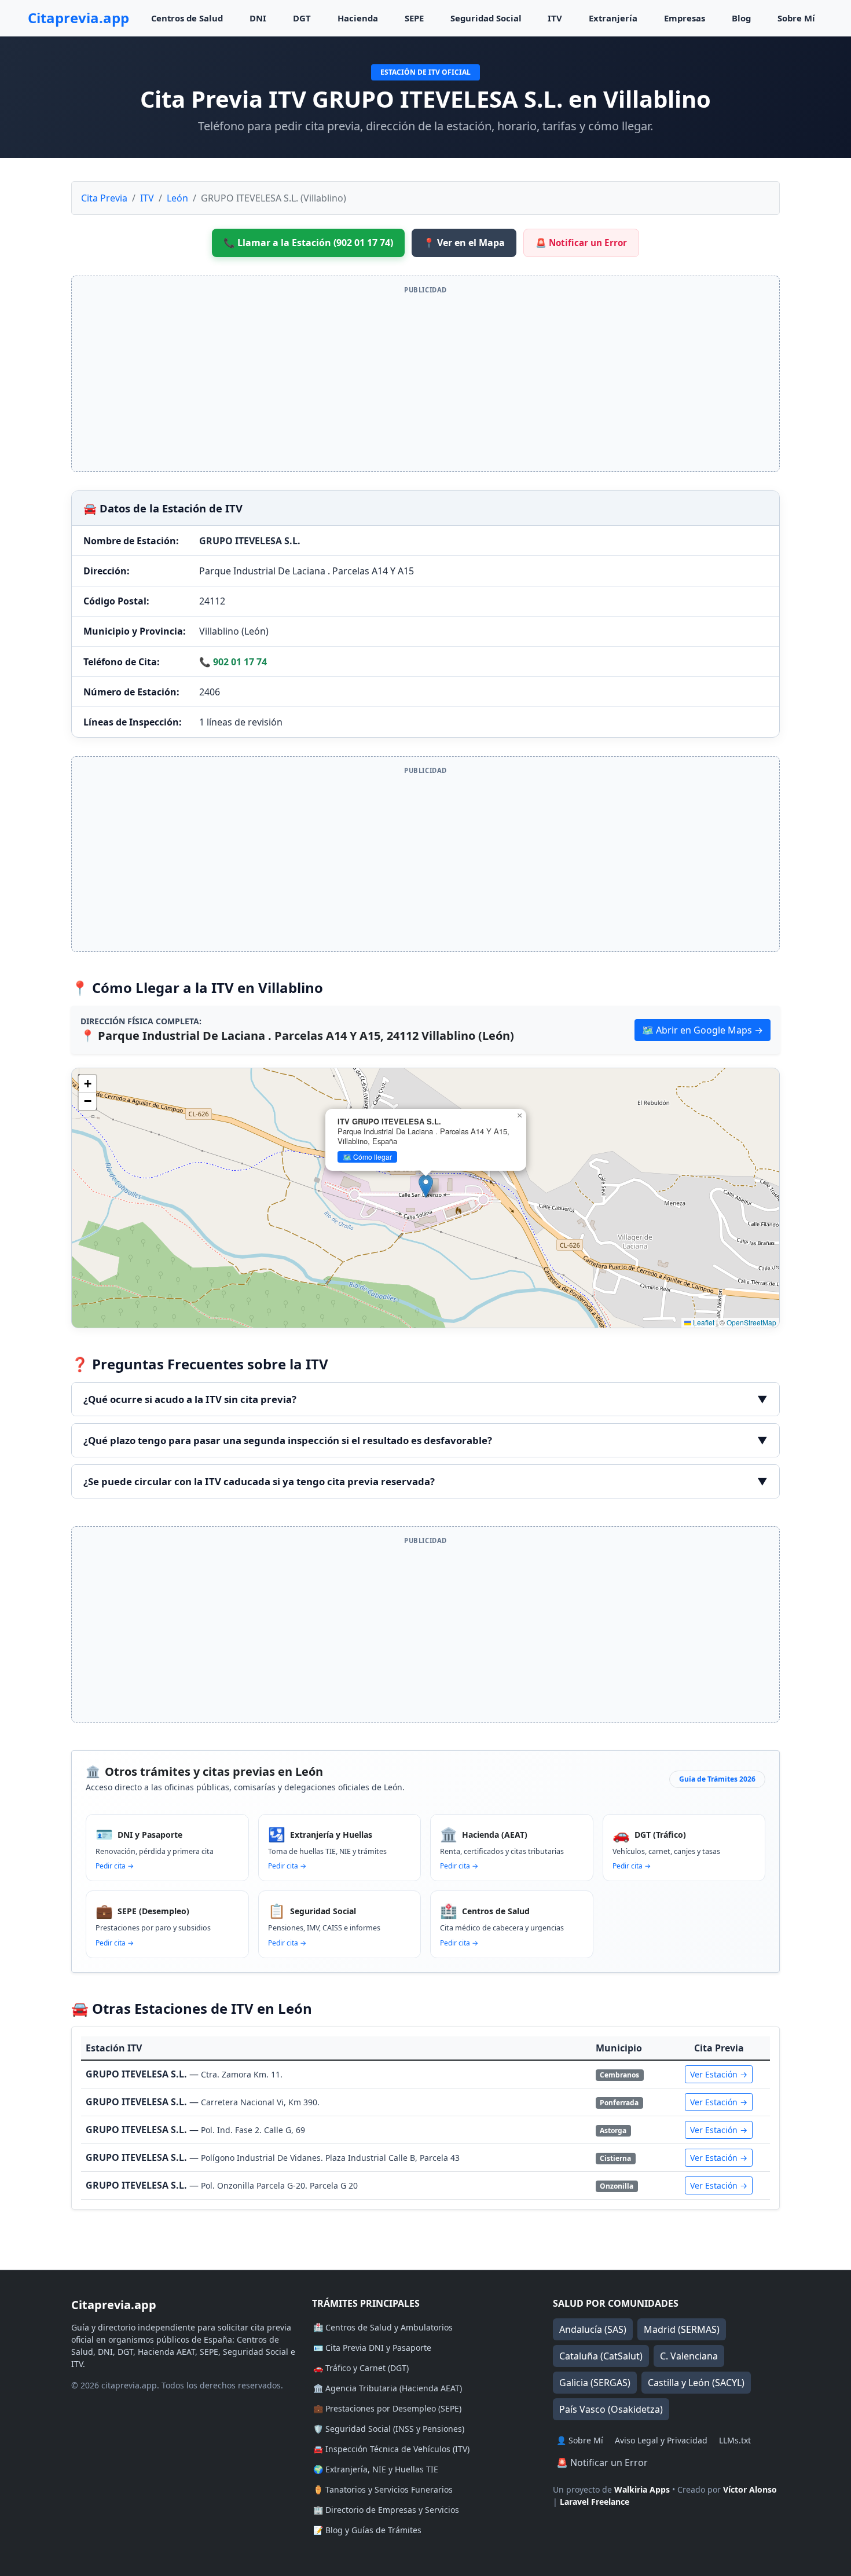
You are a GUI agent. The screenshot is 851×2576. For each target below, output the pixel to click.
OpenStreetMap (751, 1322)
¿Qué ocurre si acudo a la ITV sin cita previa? (425, 1399)
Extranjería (613, 18)
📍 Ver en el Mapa (464, 243)
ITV (555, 18)
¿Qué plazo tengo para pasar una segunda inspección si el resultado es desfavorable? (425, 1440)
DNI (258, 18)
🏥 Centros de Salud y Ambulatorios (383, 2327)
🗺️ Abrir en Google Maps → (703, 1030)
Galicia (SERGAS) (595, 2383)
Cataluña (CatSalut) (601, 2356)
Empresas (685, 18)
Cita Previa (104, 198)
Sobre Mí (796, 18)
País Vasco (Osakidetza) (611, 2409)
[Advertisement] (425, 381)
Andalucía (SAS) (593, 2329)
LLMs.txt (735, 2440)
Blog (741, 18)
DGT (302, 18)
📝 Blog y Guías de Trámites (367, 2530)
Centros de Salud (187, 18)
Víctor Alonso (750, 2489)
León (177, 198)
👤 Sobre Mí (580, 2440)
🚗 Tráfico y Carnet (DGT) (361, 2368)
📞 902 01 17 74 (233, 662)
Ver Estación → (719, 2074)
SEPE (414, 18)
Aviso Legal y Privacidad (661, 2440)
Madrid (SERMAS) (682, 2329)
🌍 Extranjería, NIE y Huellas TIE (376, 2469)
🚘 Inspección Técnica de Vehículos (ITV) (391, 2449)
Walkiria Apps (642, 2489)
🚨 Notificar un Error (581, 243)
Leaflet (703, 1322)
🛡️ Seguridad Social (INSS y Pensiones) (389, 2429)
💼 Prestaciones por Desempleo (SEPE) (387, 2408)
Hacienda (358, 18)
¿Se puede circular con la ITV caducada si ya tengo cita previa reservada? (425, 1481)
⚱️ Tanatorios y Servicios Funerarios (383, 2489)
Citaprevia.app (78, 18)
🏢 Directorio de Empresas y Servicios (386, 2510)
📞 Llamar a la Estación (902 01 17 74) (308, 243)
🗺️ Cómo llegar (367, 1157)
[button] (426, 1186)
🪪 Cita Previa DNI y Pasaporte (372, 2348)
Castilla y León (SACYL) (696, 2383)
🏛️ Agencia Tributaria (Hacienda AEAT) (388, 2388)
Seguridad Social (486, 18)
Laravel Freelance (595, 2502)
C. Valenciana (689, 2356)
